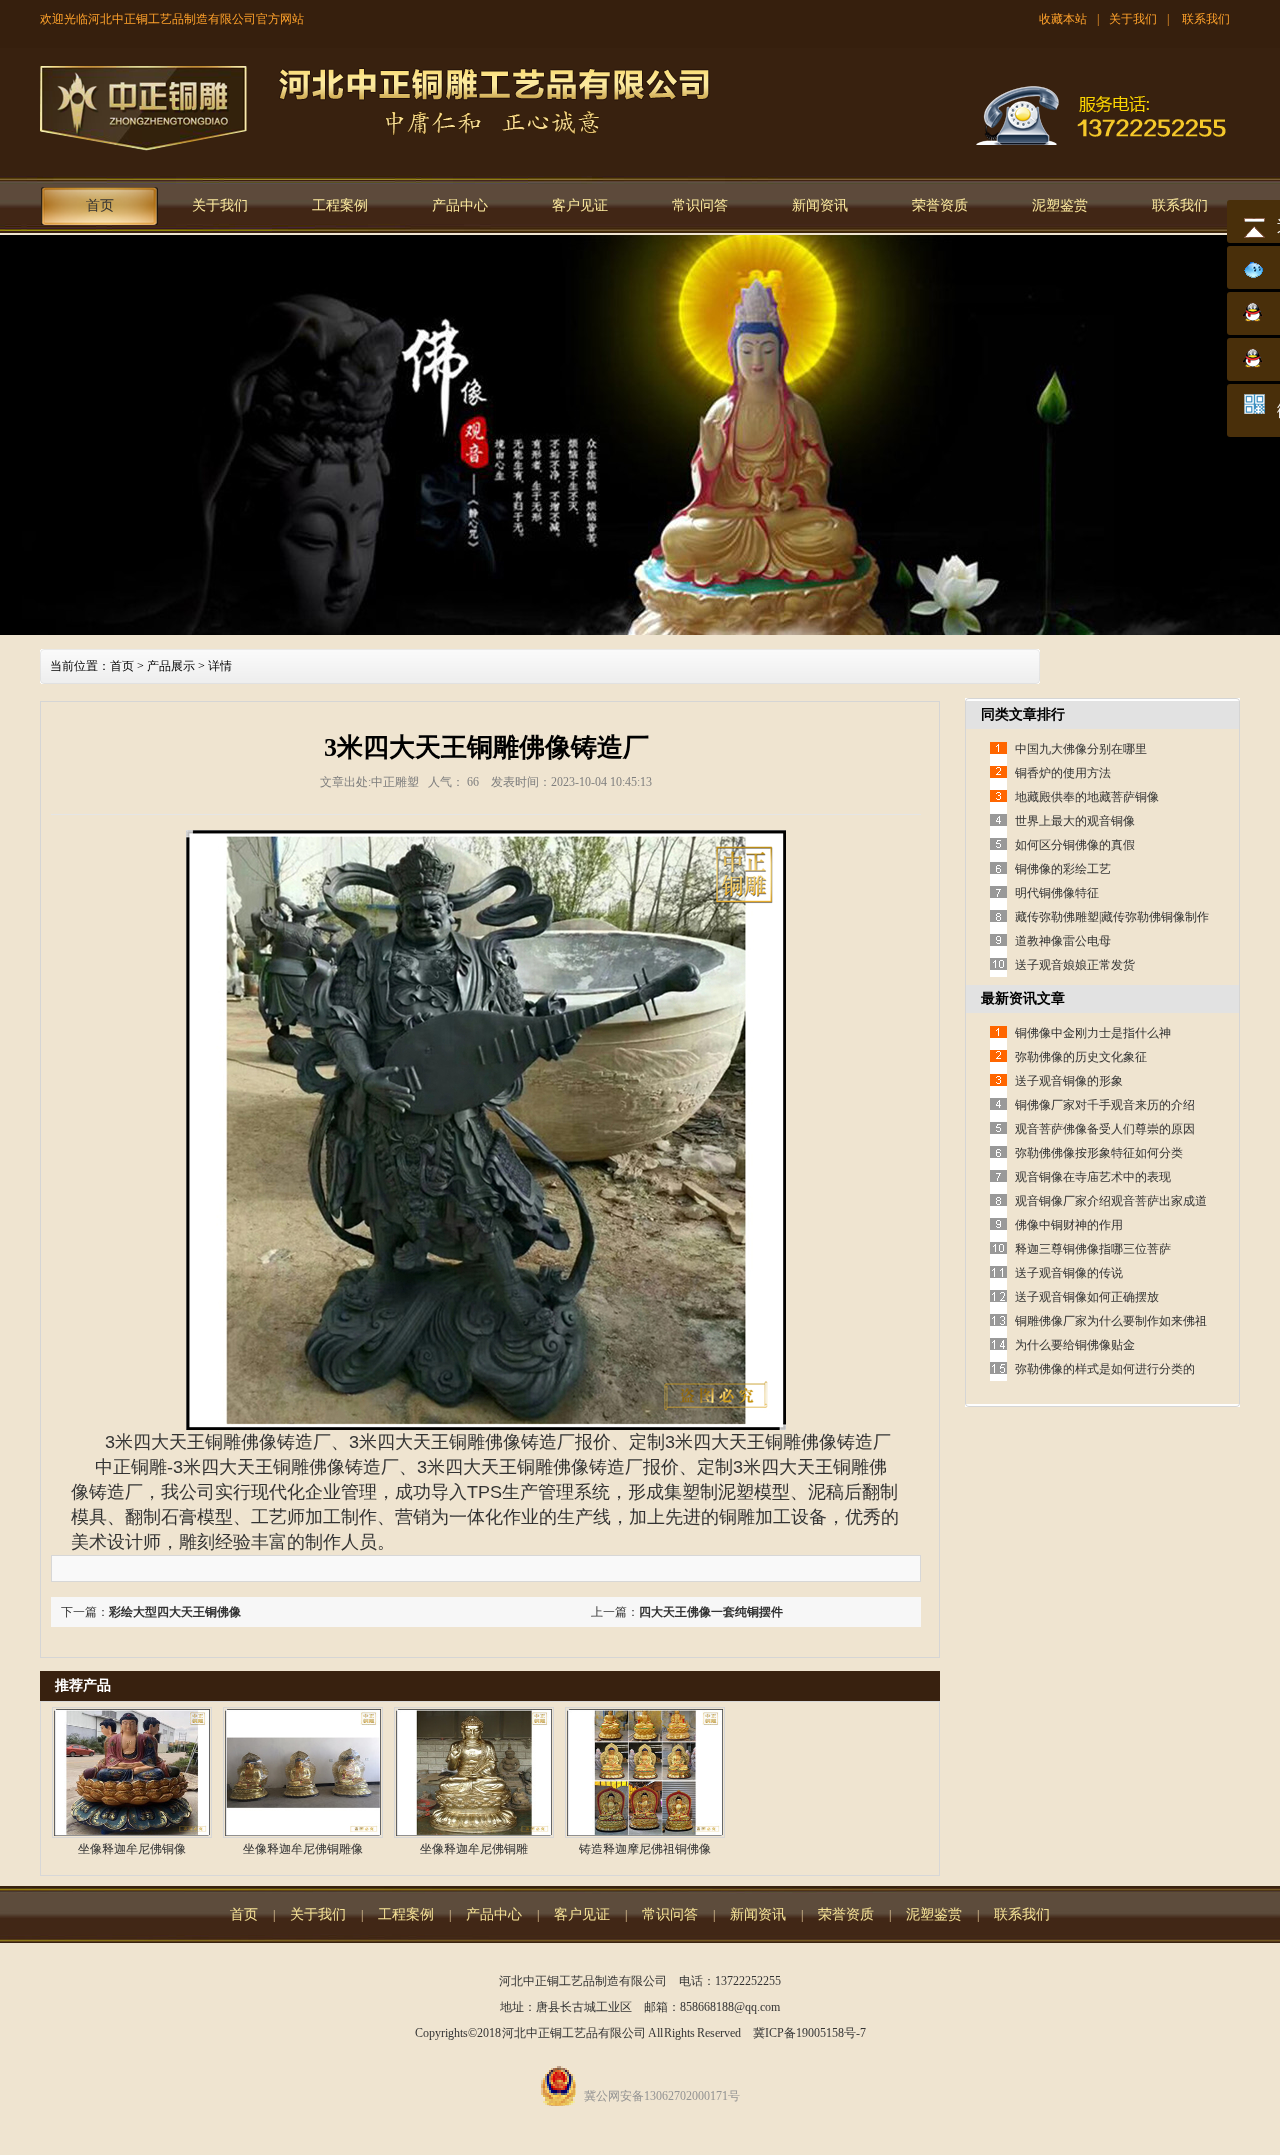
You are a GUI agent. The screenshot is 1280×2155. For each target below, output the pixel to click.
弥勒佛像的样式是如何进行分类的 (1105, 1369)
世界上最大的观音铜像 (1075, 821)
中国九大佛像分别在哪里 (1081, 749)
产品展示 (171, 666)
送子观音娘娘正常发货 (1075, 965)
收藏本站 (1063, 19)
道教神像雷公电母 (1063, 941)
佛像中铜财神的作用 (1069, 1225)
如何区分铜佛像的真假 (1075, 845)
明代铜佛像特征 (1057, 893)
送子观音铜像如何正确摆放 (1087, 1297)
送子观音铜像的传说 (1069, 1273)
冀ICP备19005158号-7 (809, 2033)
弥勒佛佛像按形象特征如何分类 (1099, 1153)
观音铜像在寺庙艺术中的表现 (1093, 1177)
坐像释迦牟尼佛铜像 (132, 1849)
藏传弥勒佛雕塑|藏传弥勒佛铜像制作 (1112, 917)
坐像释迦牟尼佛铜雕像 (303, 1849)
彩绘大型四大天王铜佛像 (175, 1612)
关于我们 (1133, 19)
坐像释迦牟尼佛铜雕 (474, 1849)
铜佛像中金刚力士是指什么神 (1093, 1033)
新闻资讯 (820, 205)
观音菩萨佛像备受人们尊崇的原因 (1105, 1129)
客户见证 (580, 205)
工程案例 (340, 205)
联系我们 (1206, 19)
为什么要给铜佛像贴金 (1075, 1345)
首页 (100, 205)
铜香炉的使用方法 (1063, 773)
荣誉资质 (940, 205)
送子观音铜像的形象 (1069, 1081)
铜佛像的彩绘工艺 (1063, 869)
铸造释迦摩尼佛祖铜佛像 (645, 1849)
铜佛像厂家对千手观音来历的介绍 (1105, 1105)
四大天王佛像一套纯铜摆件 (711, 1612)
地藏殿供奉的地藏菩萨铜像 (1087, 797)
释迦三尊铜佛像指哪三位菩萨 (1093, 1249)
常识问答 (700, 205)
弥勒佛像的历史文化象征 (1081, 1057)
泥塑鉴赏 (1060, 205)
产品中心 (460, 205)
